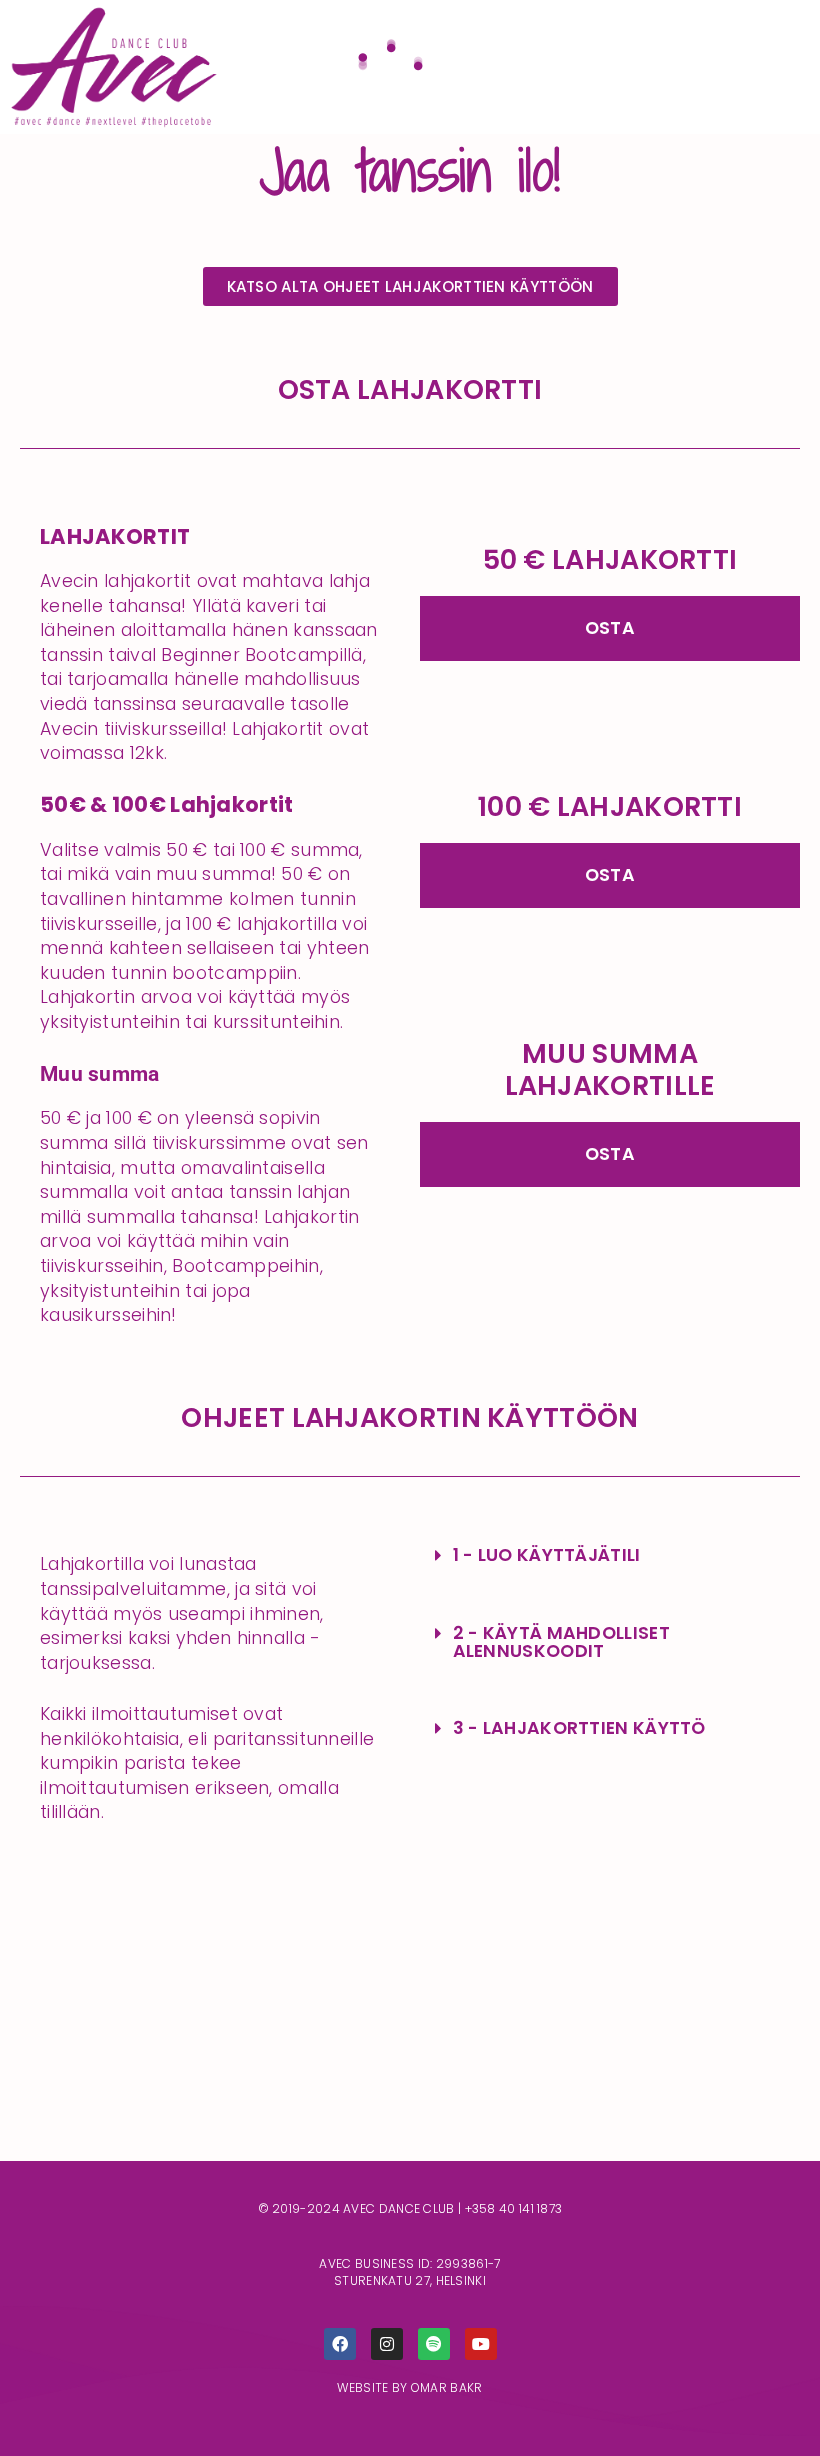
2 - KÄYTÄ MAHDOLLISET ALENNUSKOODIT (561, 1642)
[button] (610, 1556)
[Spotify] (434, 2344)
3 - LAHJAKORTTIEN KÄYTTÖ (579, 1728)
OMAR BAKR (447, 2387)
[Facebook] (340, 2344)
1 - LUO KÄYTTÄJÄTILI (547, 1555)
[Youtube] (481, 2344)
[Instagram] (387, 2344)
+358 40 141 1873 (514, 2208)
